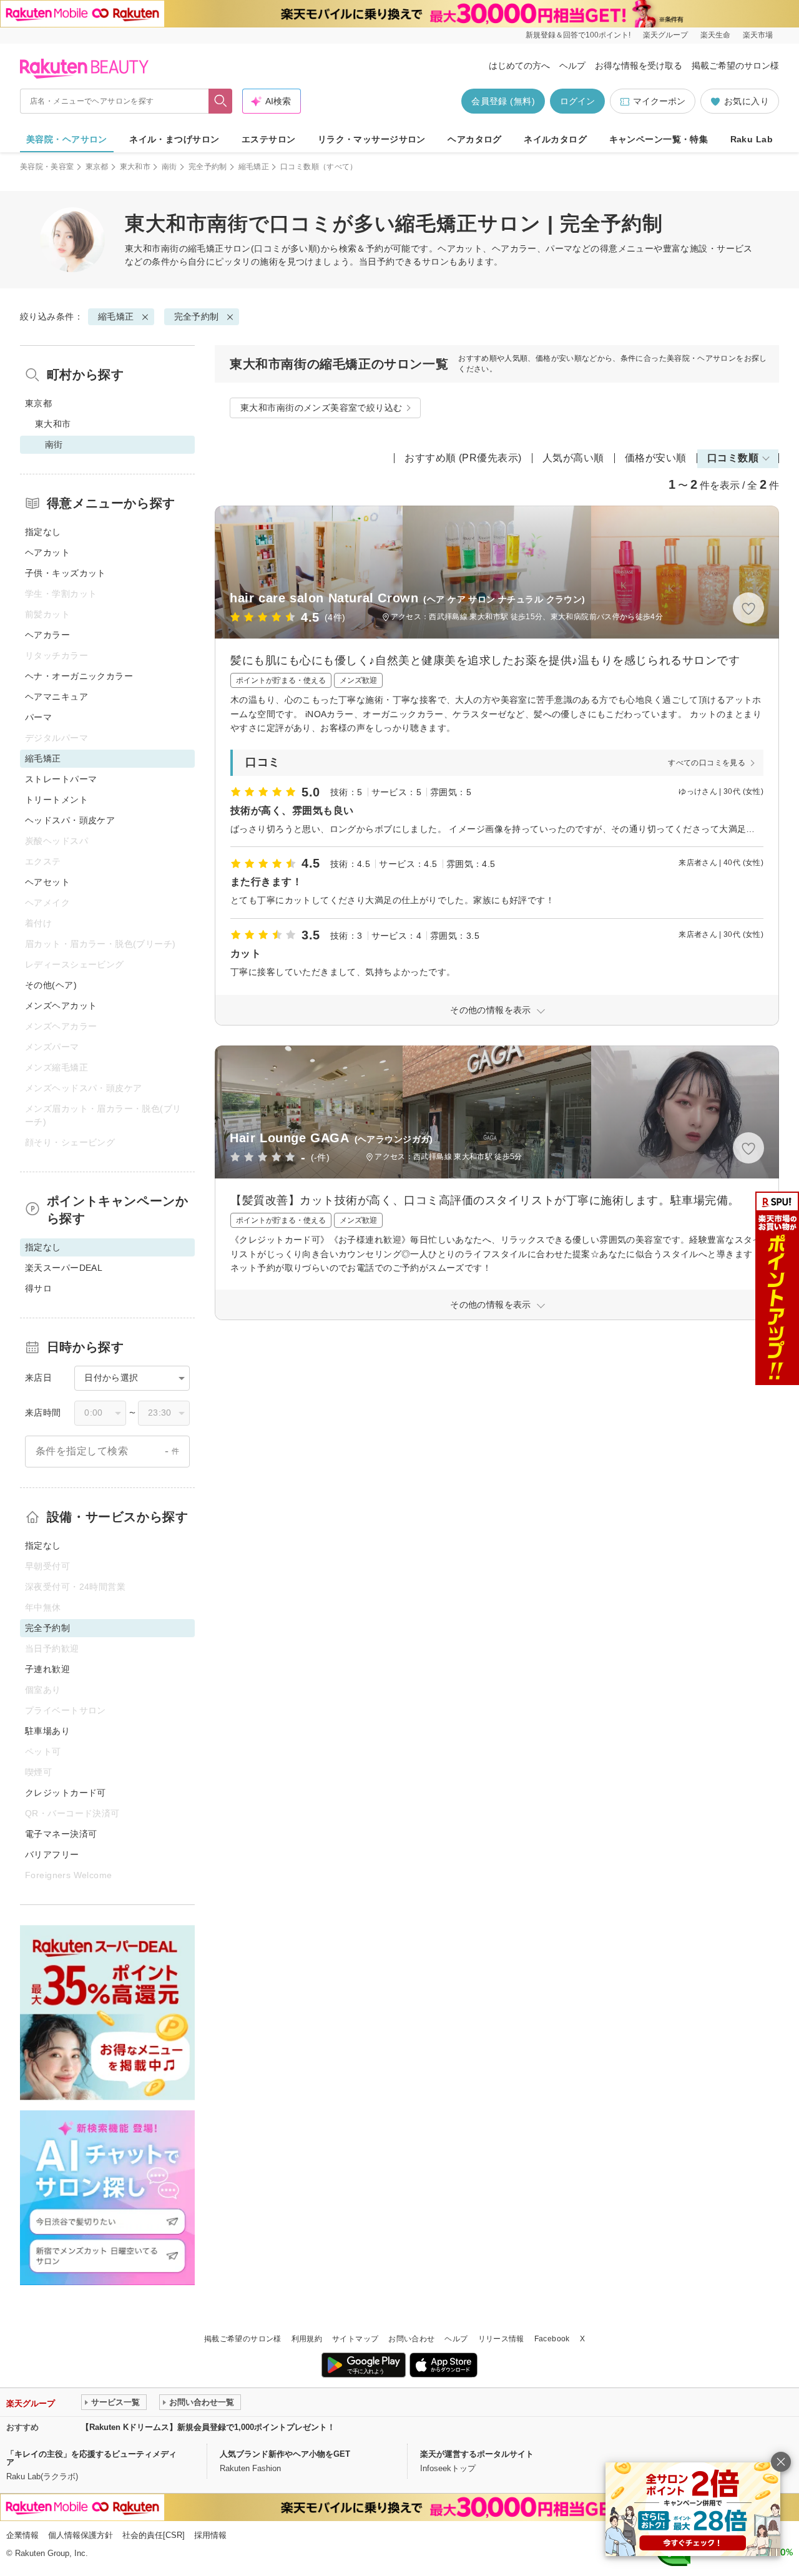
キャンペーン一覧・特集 (659, 139)
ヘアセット (47, 882)
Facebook (552, 2339)
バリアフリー (52, 1854)
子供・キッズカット (66, 573)
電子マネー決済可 (61, 1834)
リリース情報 (501, 2339)
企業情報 (22, 2535)
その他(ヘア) (51, 985)
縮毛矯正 (254, 167)
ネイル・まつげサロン (174, 139)
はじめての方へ (519, 66)
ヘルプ (572, 66)
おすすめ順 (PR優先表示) (463, 458)
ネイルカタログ (555, 139)
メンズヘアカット (61, 1006)
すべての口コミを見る (707, 763)
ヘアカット (47, 552)
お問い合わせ (411, 2339)
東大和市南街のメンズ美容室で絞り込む (321, 408)
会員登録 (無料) (503, 101)
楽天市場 (758, 35)
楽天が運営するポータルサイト (477, 2454)
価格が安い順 (656, 458)
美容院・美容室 (47, 167)
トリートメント (56, 800)
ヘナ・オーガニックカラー (79, 676)
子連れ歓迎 (47, 1669)
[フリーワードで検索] (221, 101)
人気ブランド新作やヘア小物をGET (285, 2454)
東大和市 (135, 167)
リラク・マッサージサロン (372, 139)
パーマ (38, 717)
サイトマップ (355, 2339)
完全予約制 (208, 167)
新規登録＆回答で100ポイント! (578, 35)
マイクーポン (659, 101)
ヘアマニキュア (56, 697)
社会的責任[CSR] (154, 2535)
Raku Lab (752, 139)
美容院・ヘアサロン (67, 139)
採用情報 (210, 2535)
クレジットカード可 (66, 1793)
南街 (169, 167)
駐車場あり (47, 1731)
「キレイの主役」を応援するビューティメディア (91, 2458)
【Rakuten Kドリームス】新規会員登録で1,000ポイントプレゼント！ (208, 2427)
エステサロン (269, 139)
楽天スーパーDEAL (64, 1268)
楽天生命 (715, 35)
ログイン (577, 101)
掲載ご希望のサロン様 (735, 66)
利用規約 (307, 2339)
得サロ (38, 1288)
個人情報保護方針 (81, 2535)
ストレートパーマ (61, 779)
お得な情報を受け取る (639, 66)
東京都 (97, 167)
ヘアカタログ (475, 139)
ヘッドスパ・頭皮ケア (70, 820)
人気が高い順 (573, 458)
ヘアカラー (47, 635)
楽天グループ (665, 35)
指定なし (43, 532)
